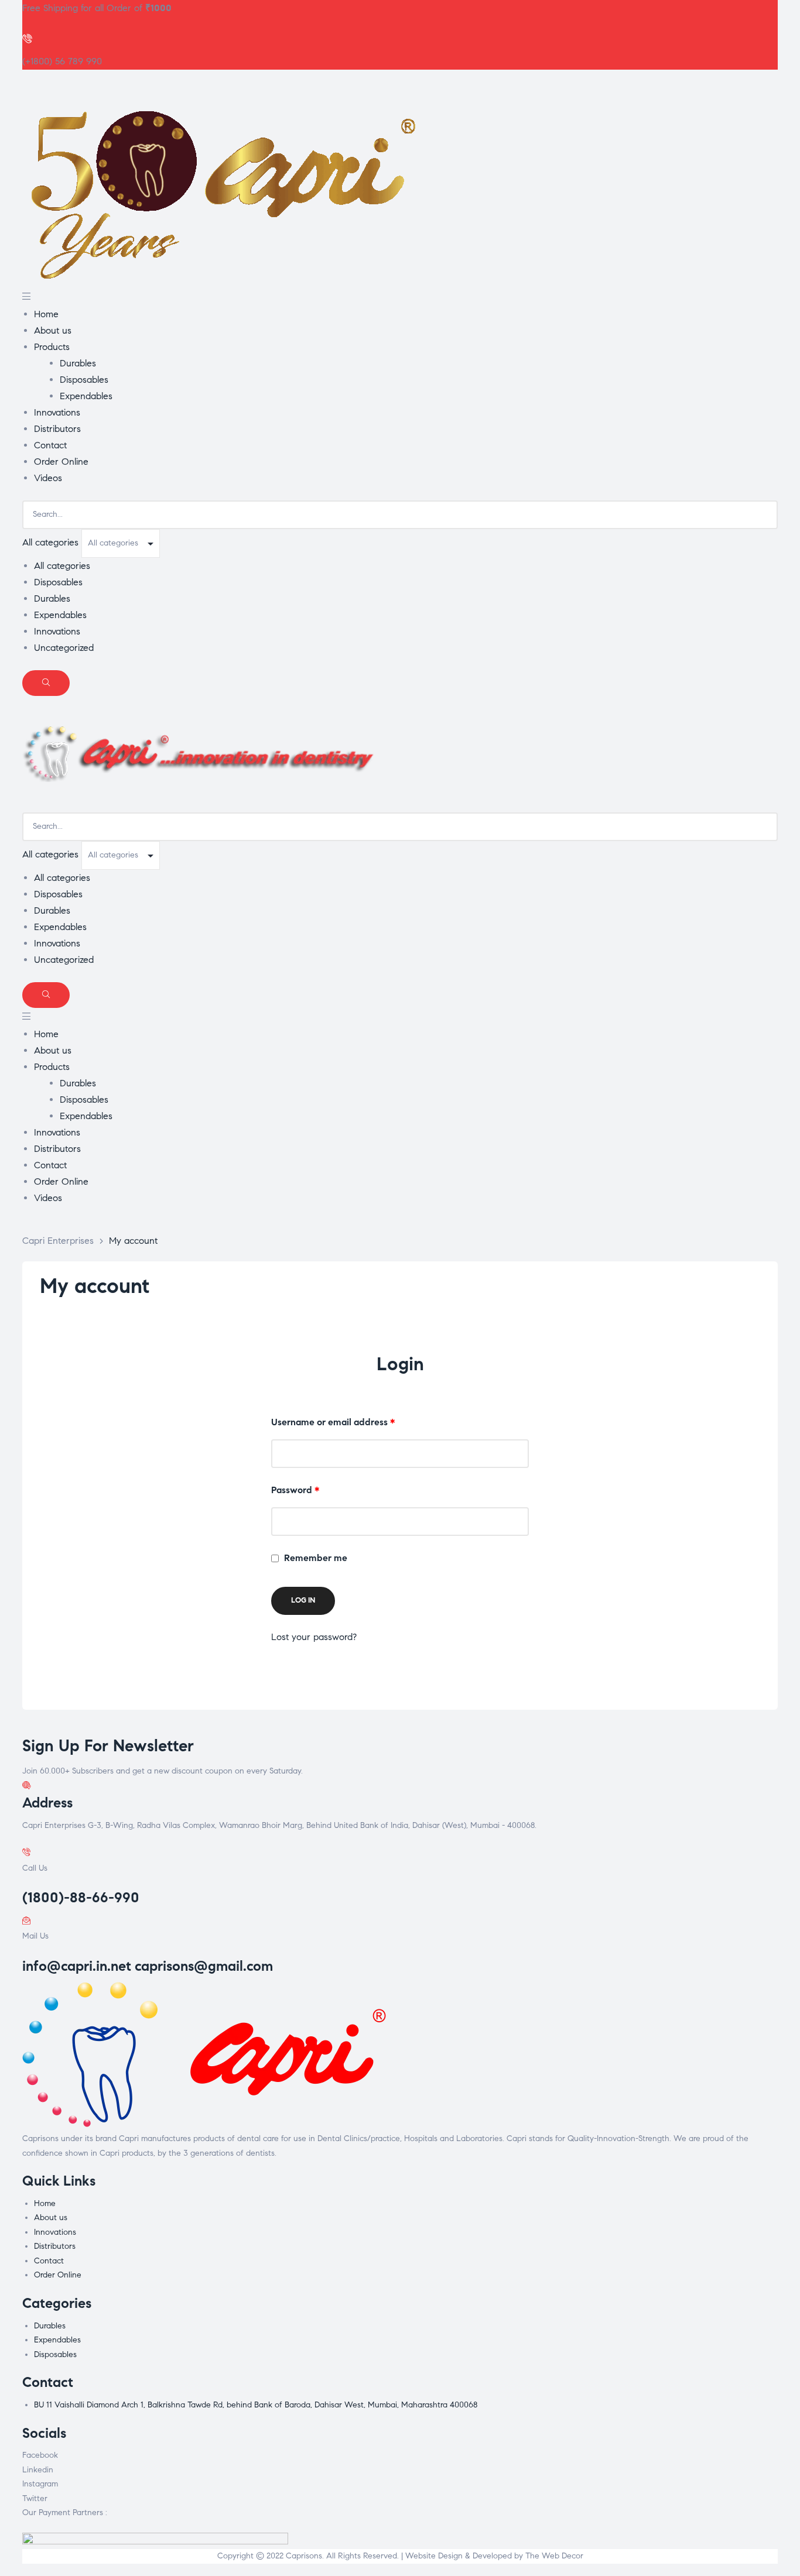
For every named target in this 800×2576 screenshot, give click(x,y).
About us (51, 2217)
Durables (52, 598)
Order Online (58, 2275)
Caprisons (304, 2556)
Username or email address (352, 1422)
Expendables (60, 615)
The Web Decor (554, 2556)
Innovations (57, 631)
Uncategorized (64, 648)
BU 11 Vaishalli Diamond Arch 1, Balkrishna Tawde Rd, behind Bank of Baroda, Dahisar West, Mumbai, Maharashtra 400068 (256, 2405)
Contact (49, 2261)
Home (45, 2203)
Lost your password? (314, 1637)
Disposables (58, 582)
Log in (303, 1600)
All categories (62, 566)
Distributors (55, 2246)
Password (314, 1490)
